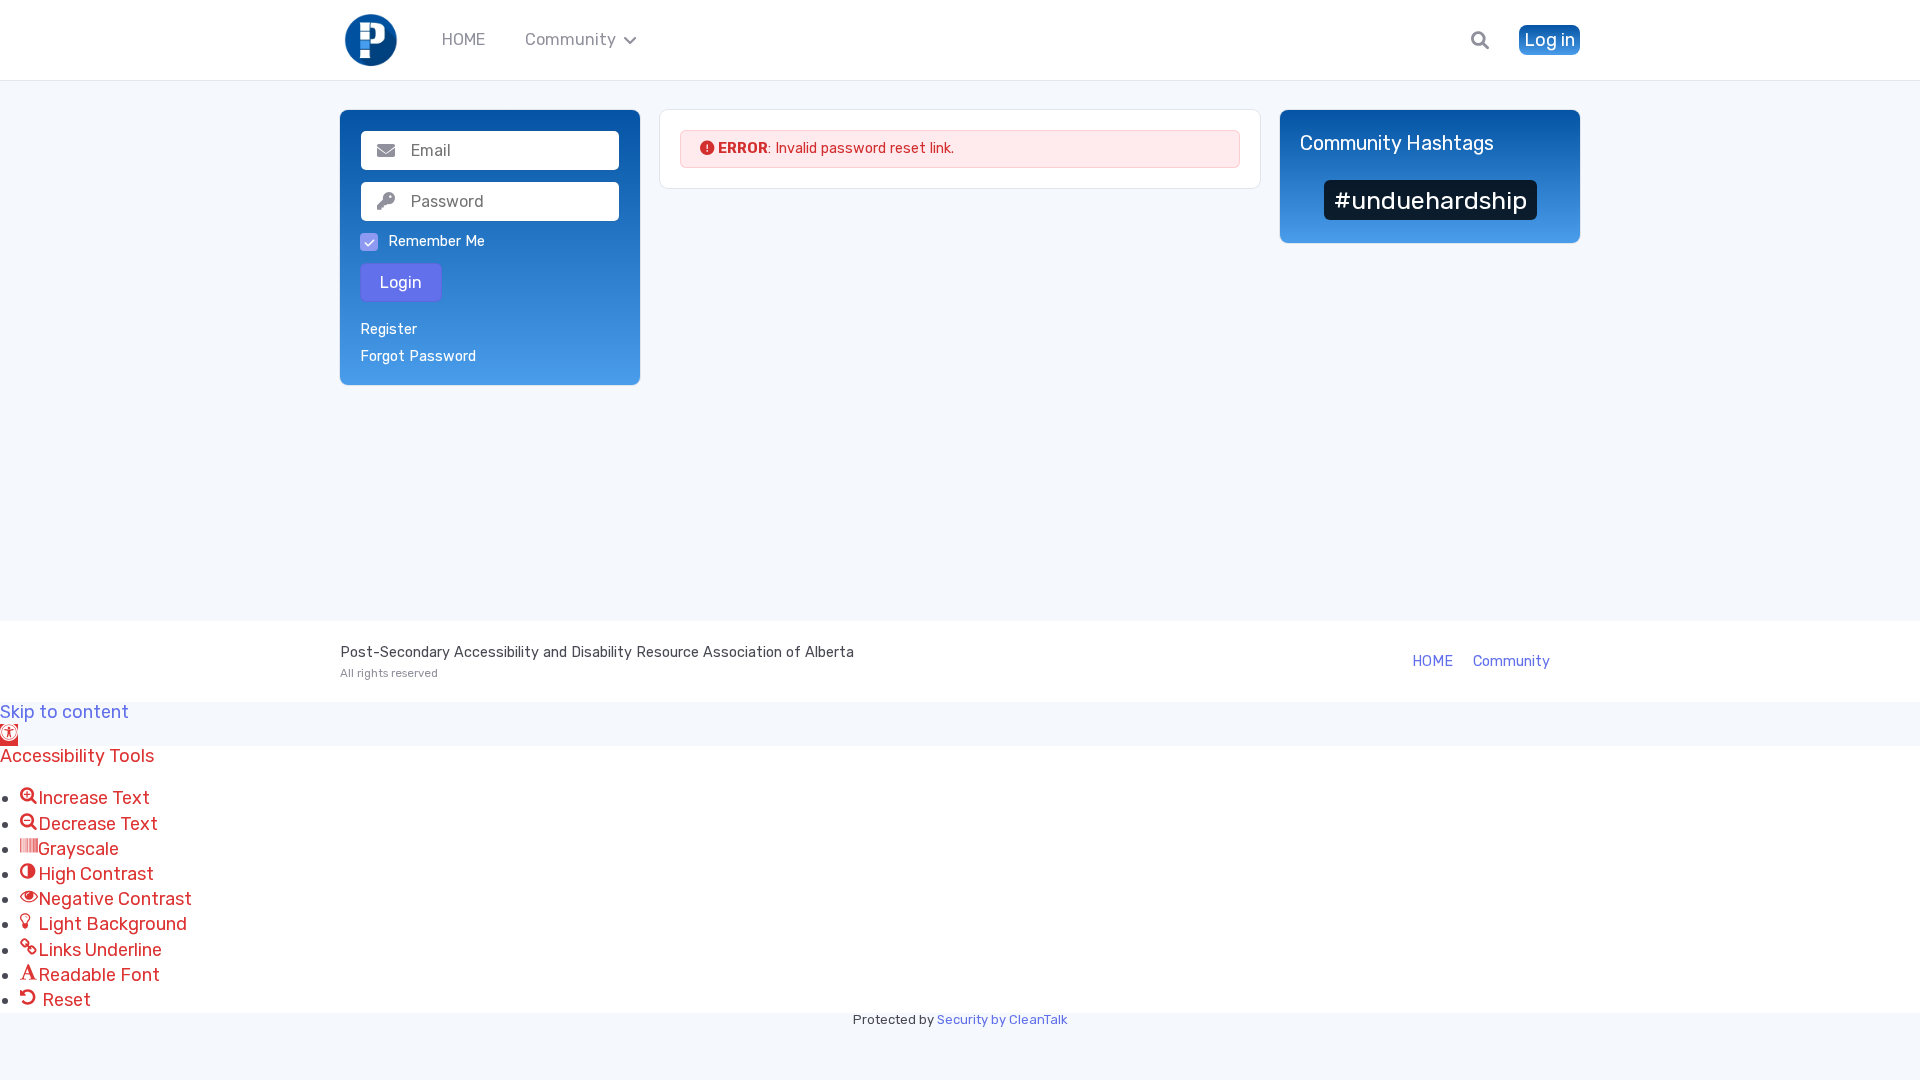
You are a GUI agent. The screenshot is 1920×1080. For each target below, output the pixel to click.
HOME (463, 39)
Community (570, 39)
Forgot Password (418, 357)
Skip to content (64, 712)
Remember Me (436, 241)
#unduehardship (1430, 200)
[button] (9, 735)
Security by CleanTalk (1002, 1019)
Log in (1549, 40)
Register (388, 330)
